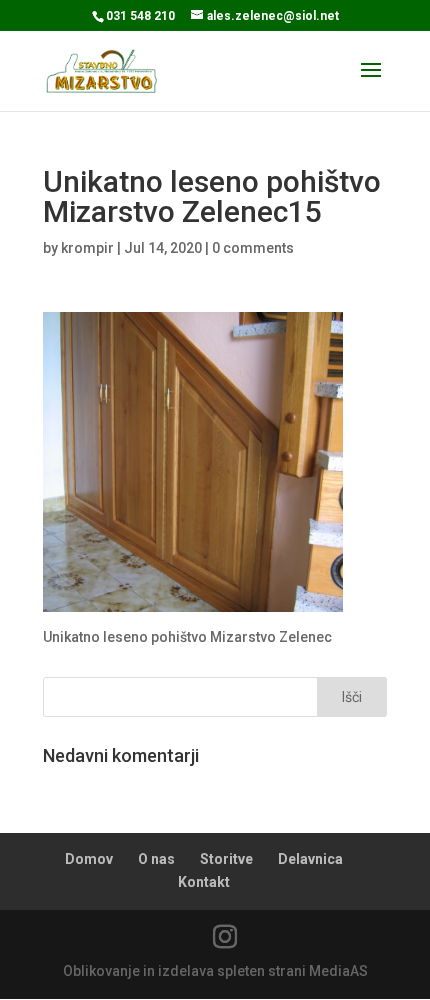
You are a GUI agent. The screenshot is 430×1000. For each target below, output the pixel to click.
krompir (87, 248)
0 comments (253, 248)
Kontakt (204, 882)
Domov (89, 859)
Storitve (226, 859)
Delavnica (310, 859)
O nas (156, 859)
